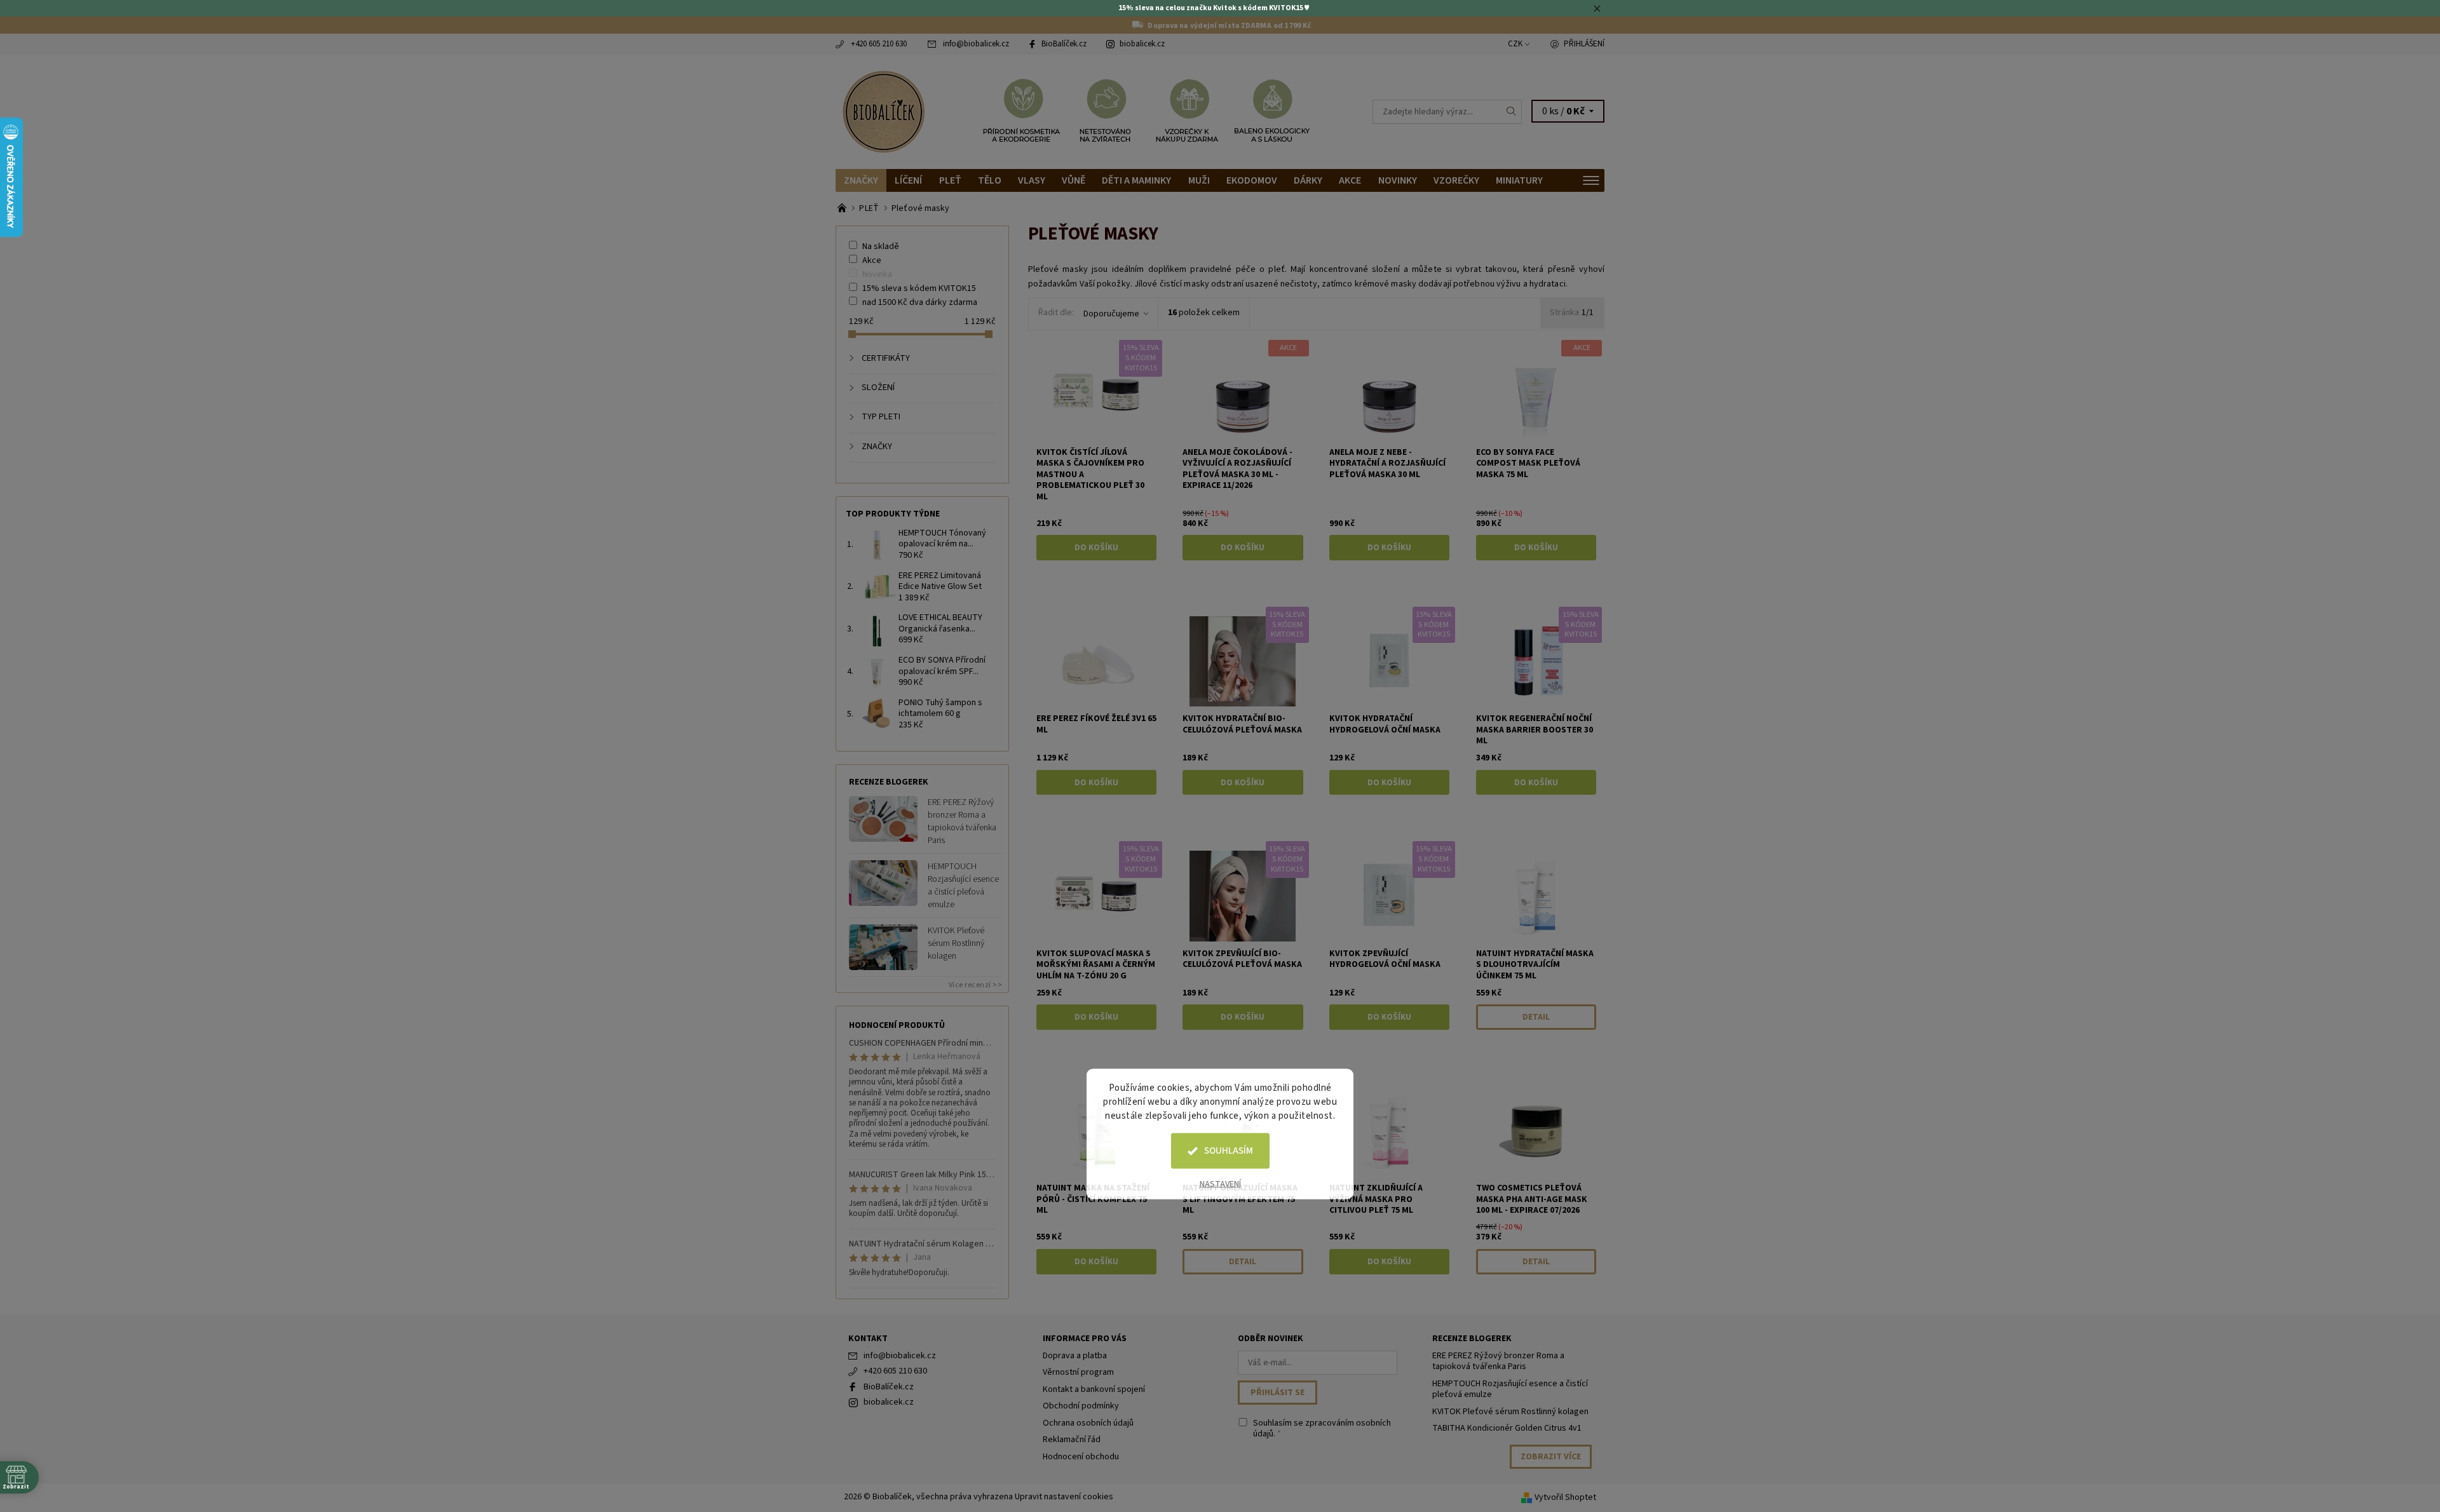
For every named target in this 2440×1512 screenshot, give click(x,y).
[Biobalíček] (883, 111)
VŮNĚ (1074, 180)
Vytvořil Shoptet (1565, 1497)
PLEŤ (950, 180)
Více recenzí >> (976, 985)
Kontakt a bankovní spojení (1094, 1389)
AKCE (1350, 180)
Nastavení (1220, 1184)
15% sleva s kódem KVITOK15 (919, 288)
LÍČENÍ (908, 180)
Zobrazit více (1551, 1457)
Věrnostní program (1078, 1372)
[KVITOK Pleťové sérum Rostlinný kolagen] (883, 947)
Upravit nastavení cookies (1064, 1497)
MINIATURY (1519, 180)
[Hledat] (1512, 112)
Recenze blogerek (1472, 1339)
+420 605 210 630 (879, 44)
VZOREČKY (1456, 180)
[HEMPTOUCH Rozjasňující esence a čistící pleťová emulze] (883, 882)
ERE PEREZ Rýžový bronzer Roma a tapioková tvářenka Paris (962, 821)
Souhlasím (1229, 1151)
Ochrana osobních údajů (1088, 1423)
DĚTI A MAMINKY (1136, 180)
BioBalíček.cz (1064, 44)
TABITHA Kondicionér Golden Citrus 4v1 (1507, 1428)
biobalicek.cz (1142, 44)
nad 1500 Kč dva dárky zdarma (920, 302)
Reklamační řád (1072, 1440)
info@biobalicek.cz (976, 44)
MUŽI (1199, 180)
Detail (1536, 1017)
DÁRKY (1308, 180)
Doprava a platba (1075, 1356)
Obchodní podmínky (1081, 1406)
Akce (872, 260)
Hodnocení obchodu (1081, 1457)
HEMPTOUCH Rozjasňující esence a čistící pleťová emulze (963, 886)
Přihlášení (1584, 44)
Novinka (877, 274)
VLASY (1032, 180)
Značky (861, 180)
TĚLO (990, 180)
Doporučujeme (1111, 314)
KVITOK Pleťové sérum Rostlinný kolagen (956, 943)
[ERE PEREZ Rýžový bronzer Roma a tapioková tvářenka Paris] (883, 818)
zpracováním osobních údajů (1322, 1429)
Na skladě (881, 246)
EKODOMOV (1252, 180)
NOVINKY (1398, 180)
